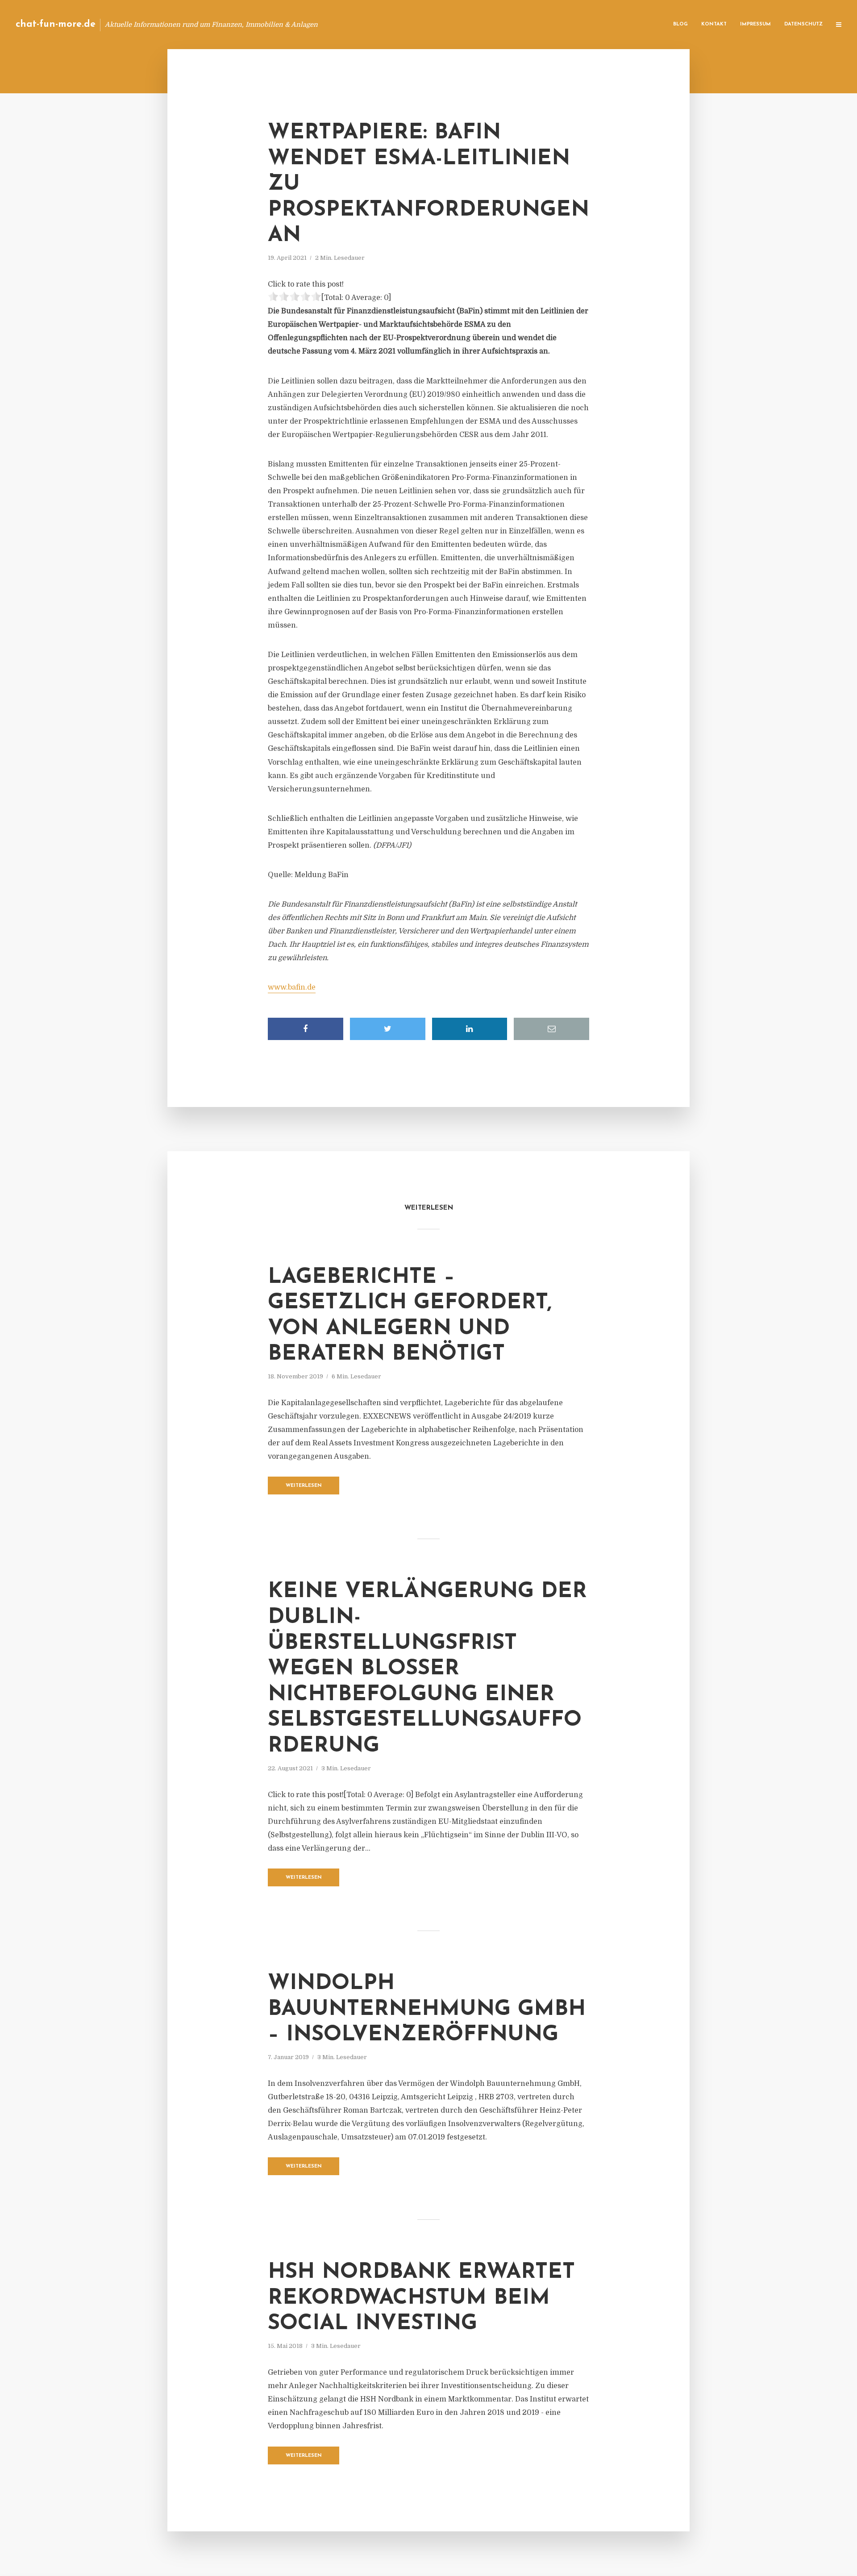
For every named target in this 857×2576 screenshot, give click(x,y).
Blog (680, 24)
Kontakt (714, 24)
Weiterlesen (304, 1486)
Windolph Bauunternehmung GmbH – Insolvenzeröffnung (427, 2009)
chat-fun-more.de (56, 24)
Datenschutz (803, 24)
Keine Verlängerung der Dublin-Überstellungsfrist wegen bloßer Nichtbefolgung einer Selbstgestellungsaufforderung (427, 1669)
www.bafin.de (292, 987)
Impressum (755, 24)
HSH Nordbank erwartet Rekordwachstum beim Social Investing (421, 2298)
